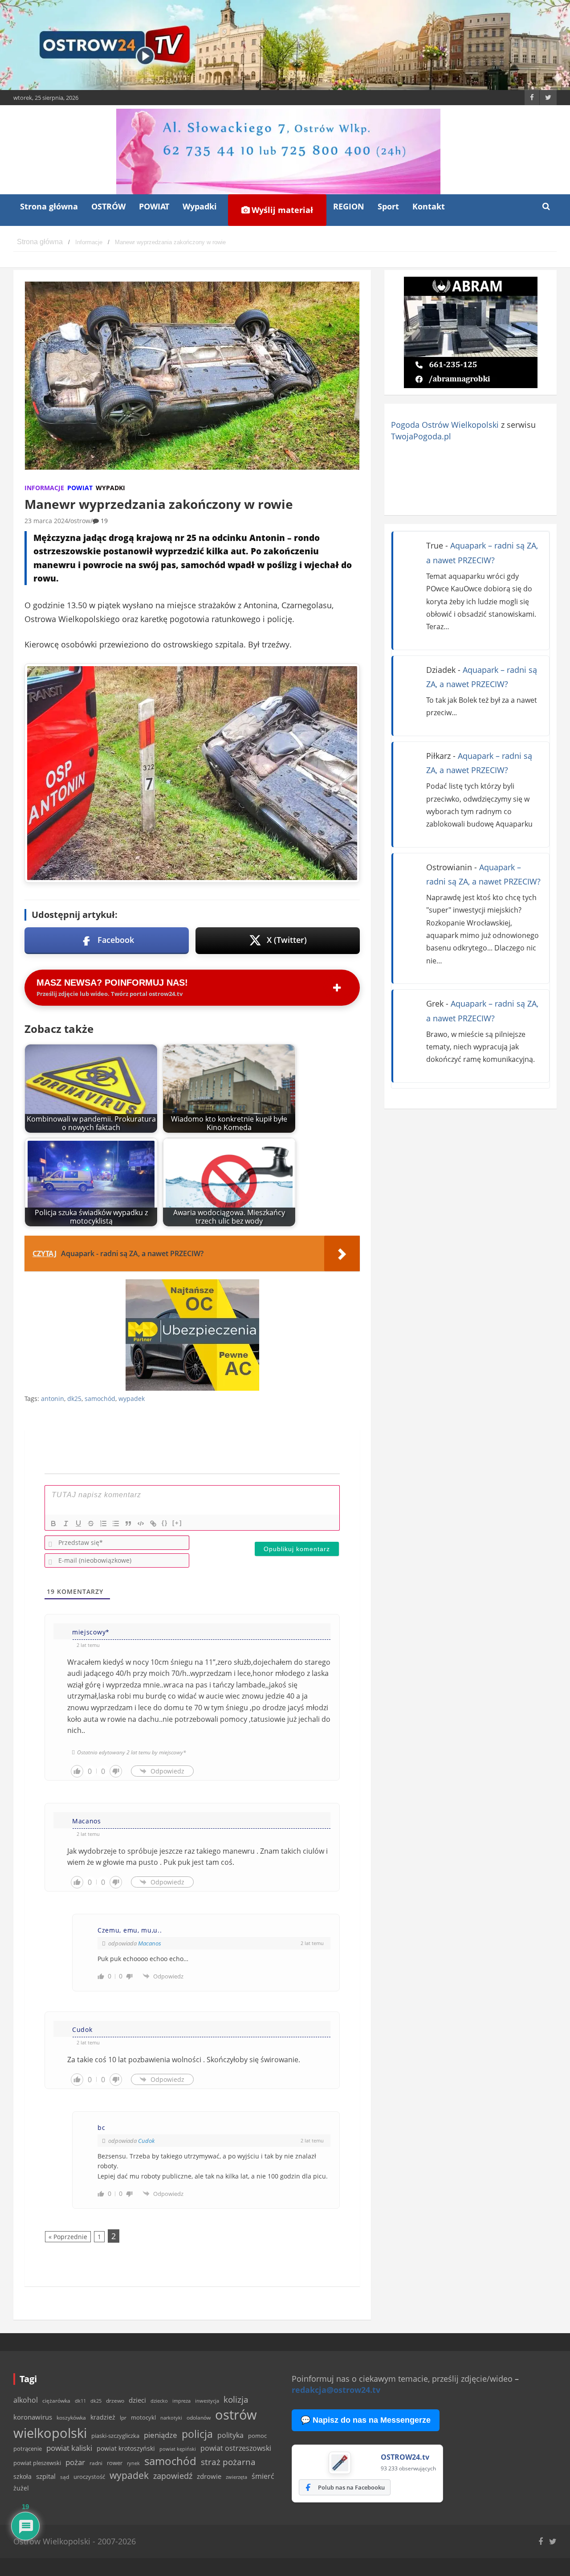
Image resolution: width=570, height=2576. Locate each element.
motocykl (143, 2417)
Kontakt (429, 206)
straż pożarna (228, 2462)
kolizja (236, 2400)
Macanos (150, 1943)
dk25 (74, 1399)
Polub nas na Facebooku (351, 2487)
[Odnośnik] (153, 1523)
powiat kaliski (69, 2448)
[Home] (40, 242)
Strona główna (49, 206)
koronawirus (33, 2417)
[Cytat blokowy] (128, 1523)
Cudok (146, 2141)
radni (96, 2463)
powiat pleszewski (37, 2463)
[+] (177, 1523)
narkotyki (171, 2418)
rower (115, 2463)
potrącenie (28, 2449)
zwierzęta (236, 2477)
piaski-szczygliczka (115, 2436)
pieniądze (161, 2435)
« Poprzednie (68, 2237)
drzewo (115, 2400)
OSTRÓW (108, 206)
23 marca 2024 (46, 521)
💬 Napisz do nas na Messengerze (366, 2420)
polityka (230, 2435)
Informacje (44, 488)
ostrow (80, 521)
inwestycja (207, 2401)
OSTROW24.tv (405, 2457)
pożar (75, 2462)
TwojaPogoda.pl (421, 436)
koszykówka (71, 2418)
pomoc (257, 2436)
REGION (349, 206)
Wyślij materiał (281, 210)
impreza (181, 2401)
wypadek (132, 1399)
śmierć (263, 2476)
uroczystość (89, 2477)
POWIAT (154, 206)
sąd (65, 2477)
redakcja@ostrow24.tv (336, 2390)
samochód (100, 1399)
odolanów (199, 2418)
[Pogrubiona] (53, 1523)
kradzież (103, 2417)
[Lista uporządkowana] (103, 1523)
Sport (388, 206)
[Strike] (91, 1523)
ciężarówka (56, 2401)
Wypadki (200, 206)
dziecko (159, 2401)
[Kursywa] (66, 1523)
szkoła (22, 2477)
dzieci (137, 2400)
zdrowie (209, 2476)
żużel (21, 2488)
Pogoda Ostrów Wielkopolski (445, 425)
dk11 (80, 2401)
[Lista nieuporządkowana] (116, 1523)
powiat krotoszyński (126, 2449)
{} (165, 1523)
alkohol (26, 2400)
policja (197, 2434)
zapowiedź (173, 2476)
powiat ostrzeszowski (236, 2448)
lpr (123, 2418)
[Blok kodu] (141, 1523)
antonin (53, 1399)
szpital (46, 2476)
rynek (133, 2463)
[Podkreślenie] (78, 1523)
